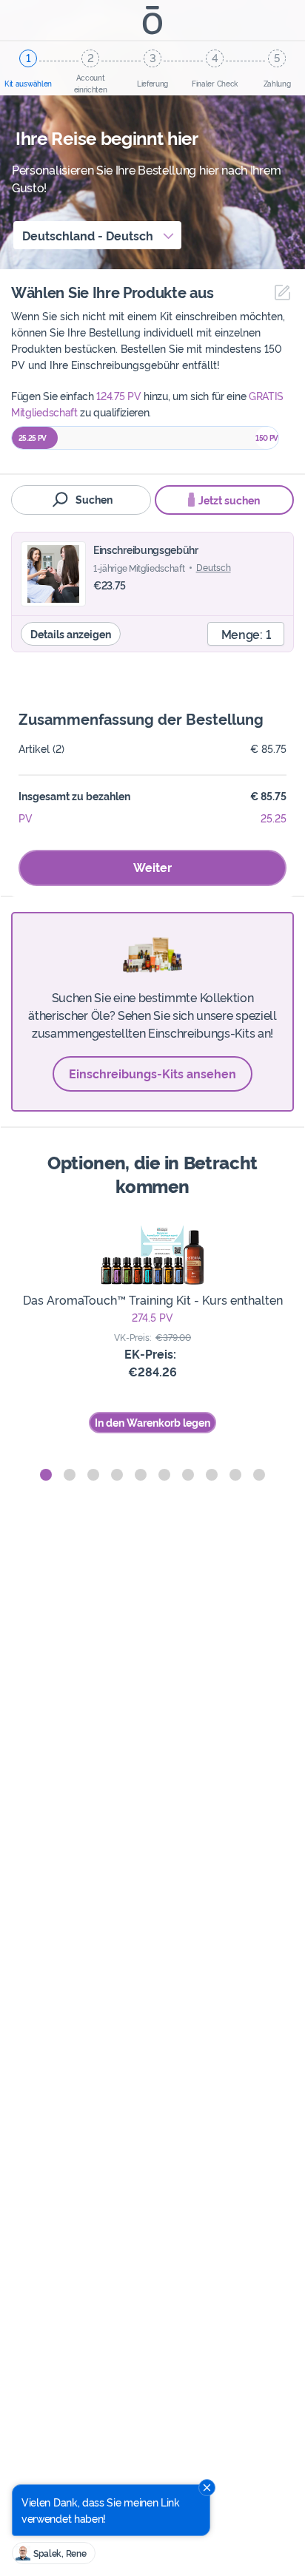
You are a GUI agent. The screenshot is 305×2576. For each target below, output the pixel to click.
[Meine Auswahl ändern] (279, 293)
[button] (46, 1475)
